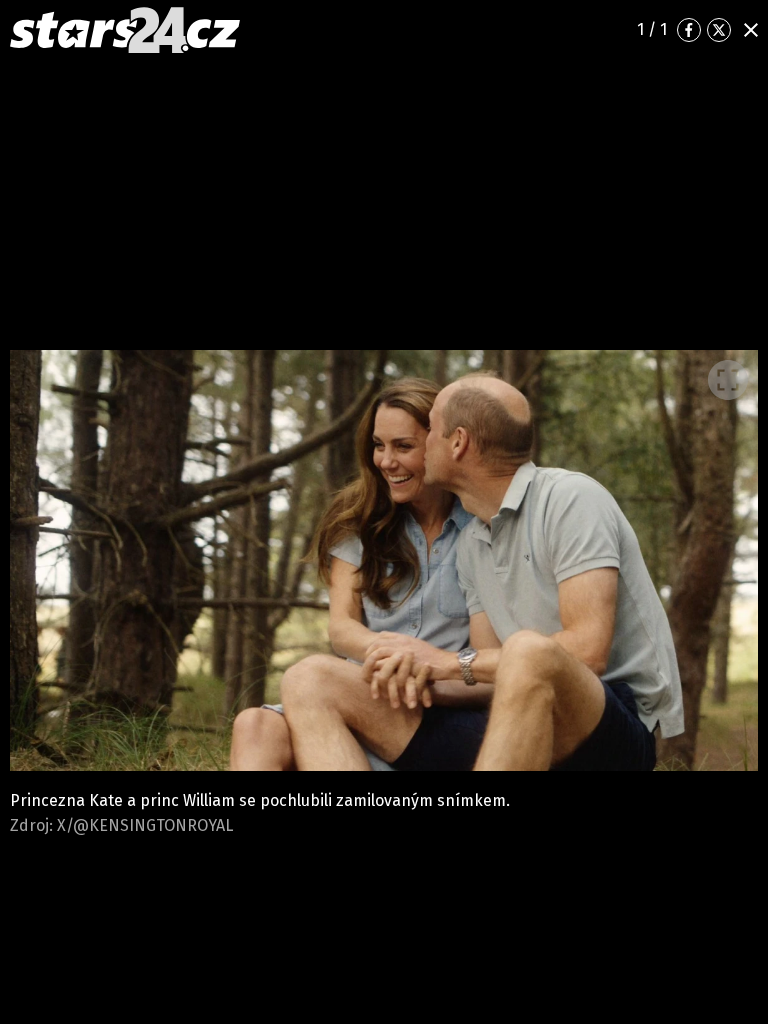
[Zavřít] (751, 30)
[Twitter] (719, 30)
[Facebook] (689, 30)
